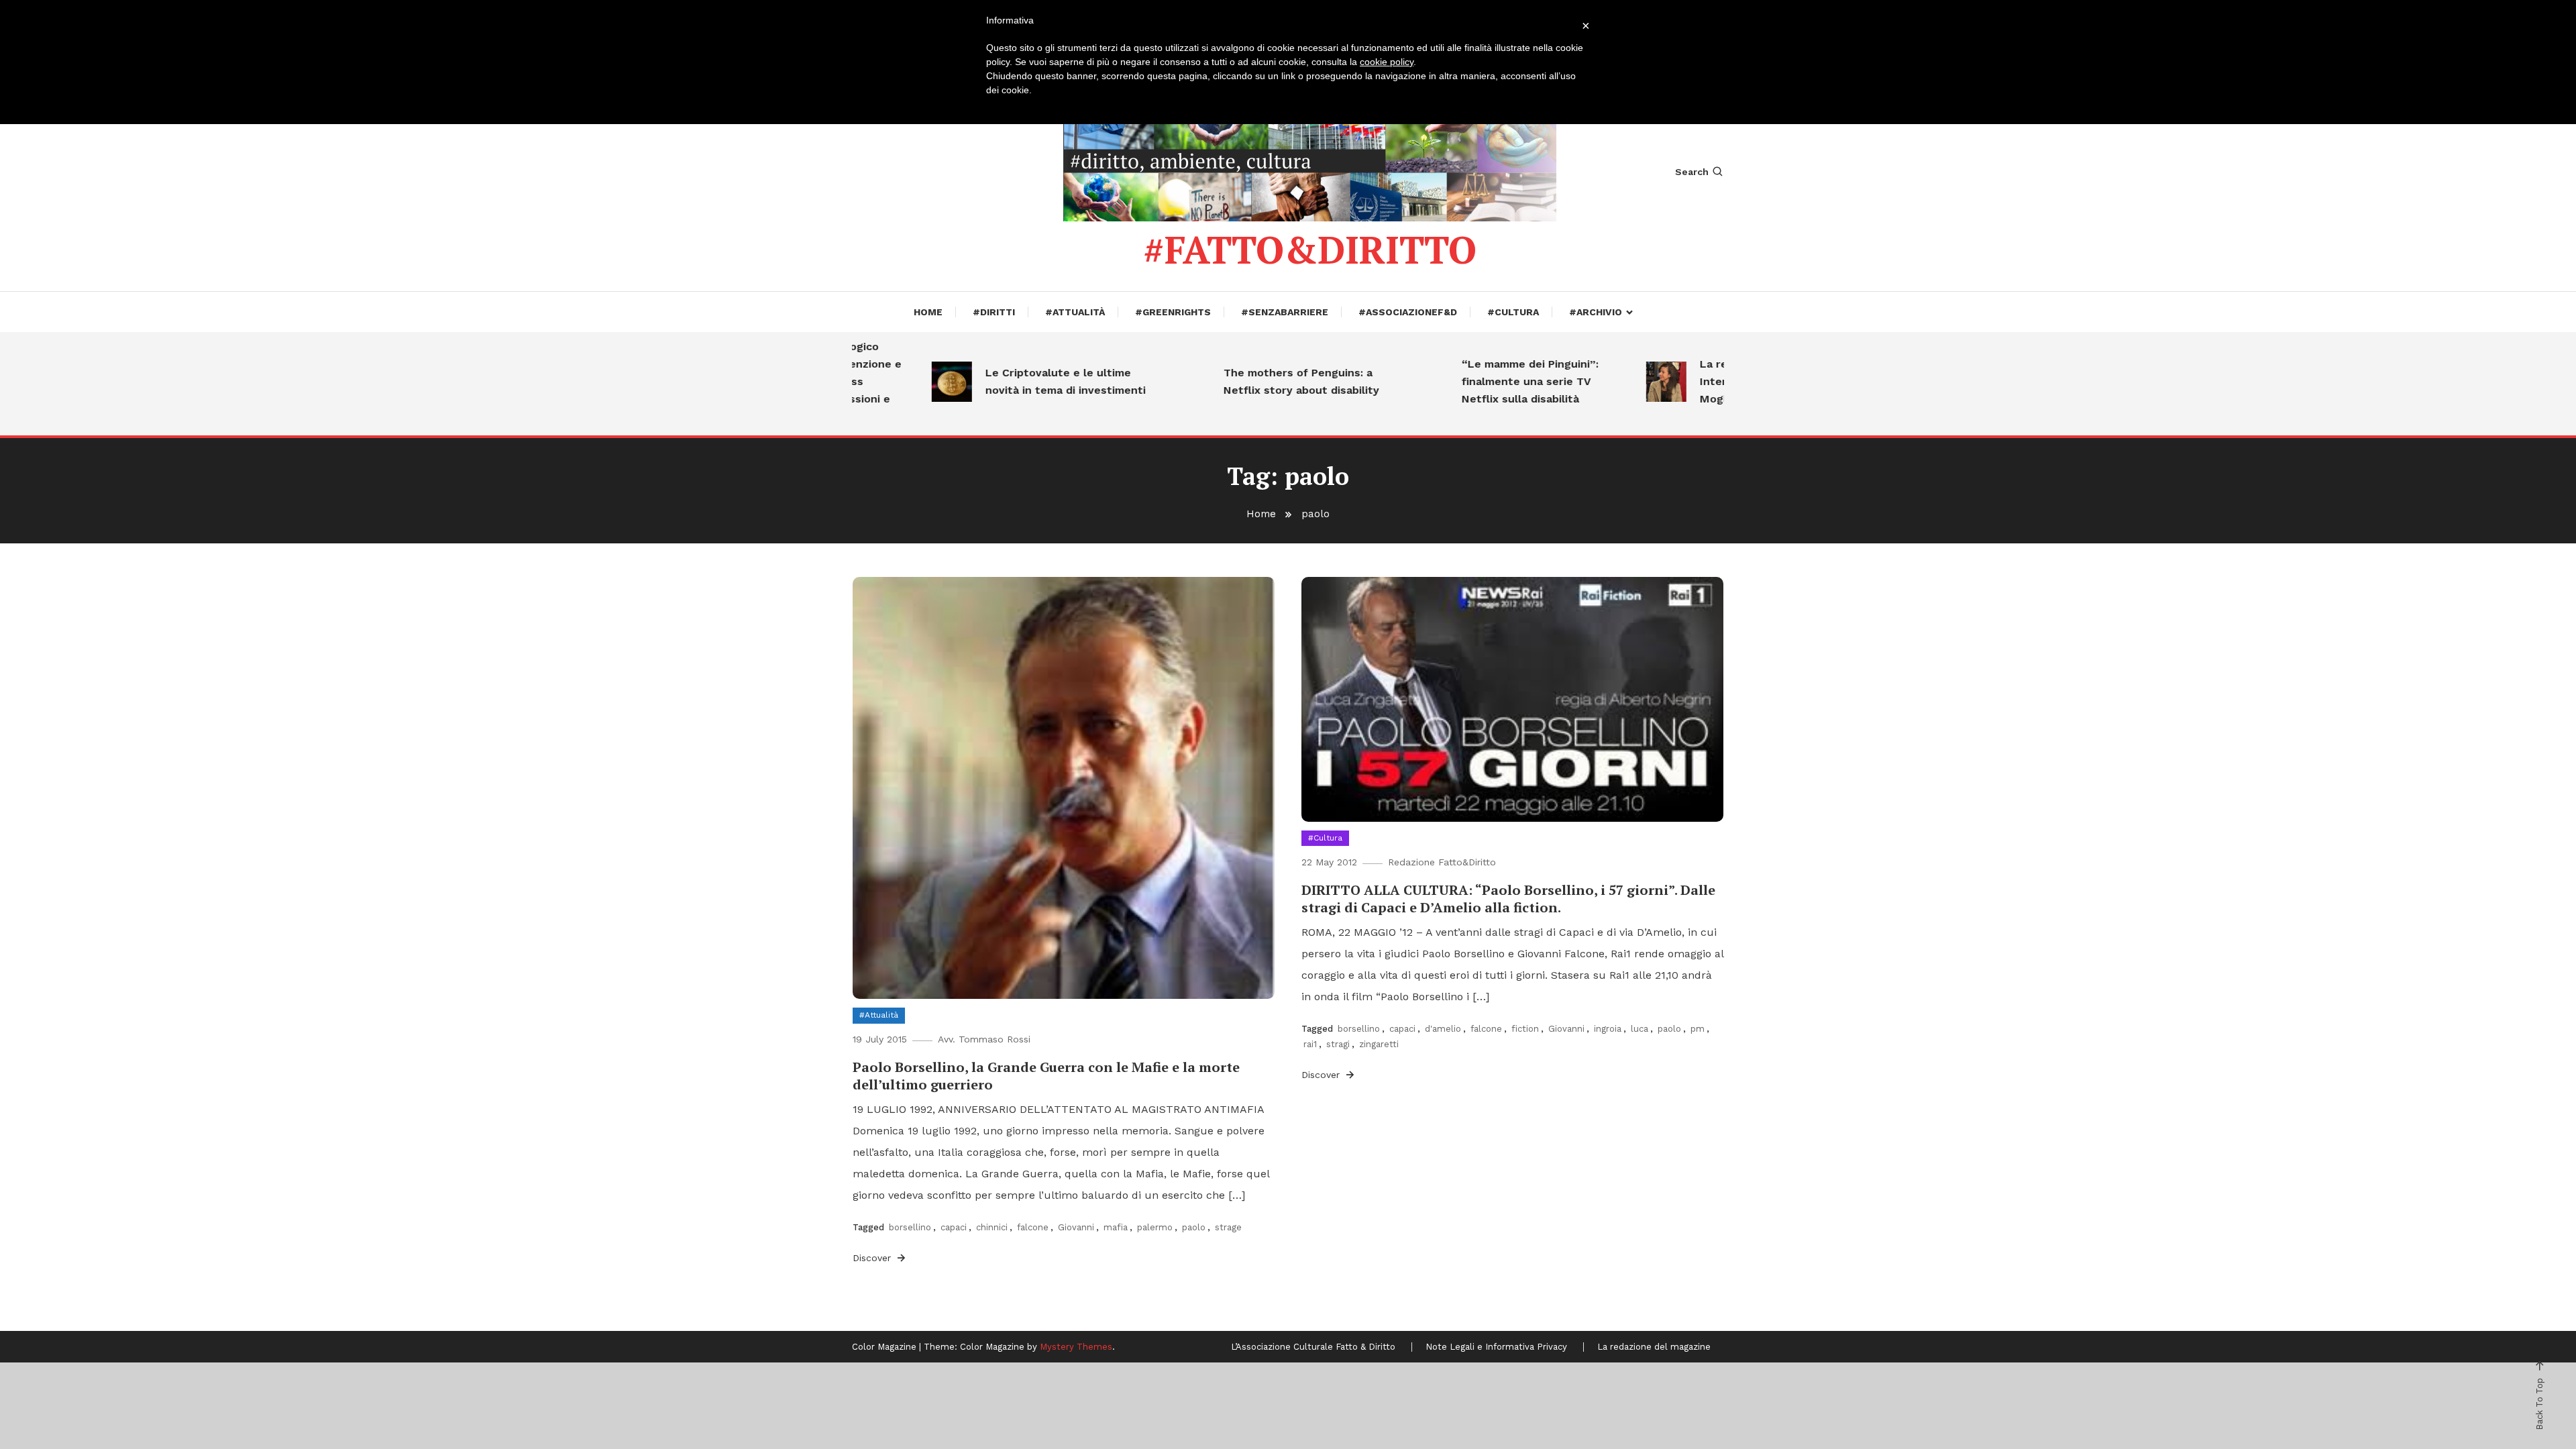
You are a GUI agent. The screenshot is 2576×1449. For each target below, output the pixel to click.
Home (928, 312)
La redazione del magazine (1654, 1347)
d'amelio (1443, 1029)
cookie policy (1387, 62)
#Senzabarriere (1285, 312)
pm (1698, 1029)
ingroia (1608, 1029)
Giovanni (1076, 1227)
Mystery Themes (1076, 1347)
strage (1228, 1227)
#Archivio (1596, 312)
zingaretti (1379, 1044)
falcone (1033, 1227)
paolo (1194, 1227)
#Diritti (994, 312)
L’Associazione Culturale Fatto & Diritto (1313, 1347)
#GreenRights (1173, 312)
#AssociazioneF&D (1408, 312)
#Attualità (1075, 312)
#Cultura (1513, 312)
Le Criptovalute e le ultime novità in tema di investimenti (1024, 381)
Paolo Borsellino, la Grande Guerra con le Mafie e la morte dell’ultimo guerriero (1046, 1076)
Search (1692, 172)
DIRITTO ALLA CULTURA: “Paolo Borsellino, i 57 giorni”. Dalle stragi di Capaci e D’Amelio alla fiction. (1508, 899)
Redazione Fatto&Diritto (1442, 862)
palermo (1155, 1227)
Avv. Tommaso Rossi (984, 1039)
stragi (1338, 1044)
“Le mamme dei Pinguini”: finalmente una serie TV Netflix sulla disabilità (1489, 381)
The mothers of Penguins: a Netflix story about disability (1260, 381)
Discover (873, 1258)
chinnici (992, 1227)
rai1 (1310, 1044)
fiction (1525, 1029)
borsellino (910, 1227)
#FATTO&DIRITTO (1310, 250)
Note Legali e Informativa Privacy (1496, 1347)
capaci (954, 1227)
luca (1640, 1029)
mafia (1116, 1227)
